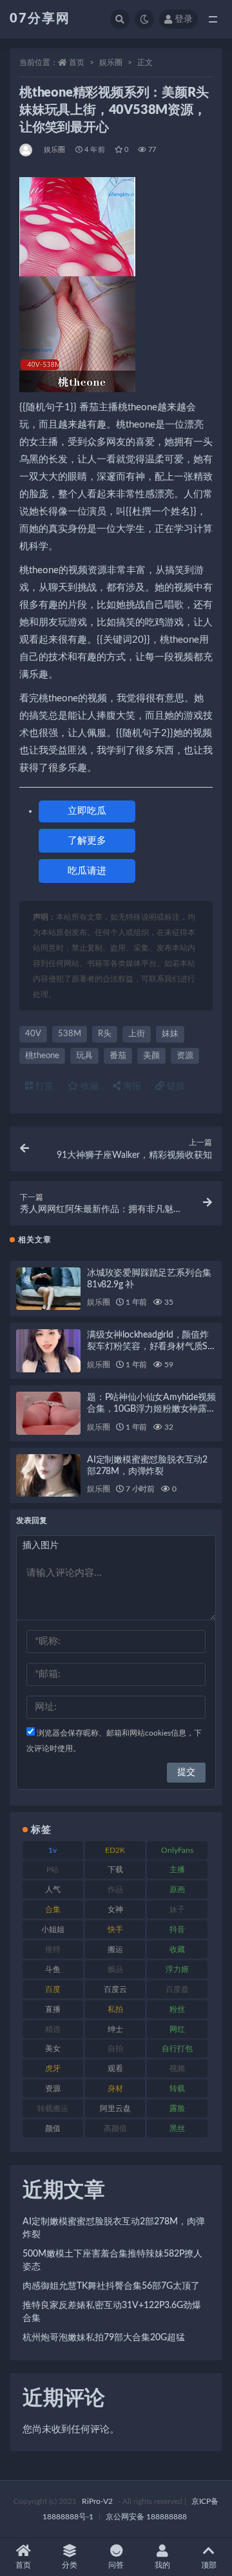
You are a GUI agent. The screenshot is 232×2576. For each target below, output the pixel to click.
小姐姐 (53, 1929)
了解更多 (87, 841)
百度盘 (177, 1989)
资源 (185, 1056)
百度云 (115, 1989)
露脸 (177, 2108)
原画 (177, 1889)
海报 (131, 1086)
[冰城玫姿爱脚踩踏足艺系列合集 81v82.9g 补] (48, 1289)
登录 (184, 19)
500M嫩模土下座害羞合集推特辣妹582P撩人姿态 (112, 2260)
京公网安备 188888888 (146, 2517)
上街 (137, 1034)
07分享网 (40, 19)
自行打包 (177, 2049)
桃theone (42, 1056)
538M (70, 1034)
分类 (70, 2565)
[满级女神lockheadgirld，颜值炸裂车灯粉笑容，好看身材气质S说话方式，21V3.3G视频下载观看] (48, 1351)
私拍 (115, 2009)
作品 (115, 1889)
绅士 (115, 2029)
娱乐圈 (111, 62)
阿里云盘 (115, 2108)
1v (53, 1850)
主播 (177, 1870)
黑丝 (177, 2128)
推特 (53, 1949)
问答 (116, 2565)
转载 (177, 2088)
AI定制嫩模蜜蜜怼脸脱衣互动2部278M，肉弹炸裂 (114, 2228)
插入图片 (41, 1546)
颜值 (53, 2128)
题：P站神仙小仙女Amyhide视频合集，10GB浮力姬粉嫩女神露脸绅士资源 (151, 1409)
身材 (115, 2088)
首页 (77, 62)
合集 (53, 1909)
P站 (53, 1870)
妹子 (177, 1909)
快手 (115, 1929)
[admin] (27, 150)
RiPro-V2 (97, 2501)
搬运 (115, 1949)
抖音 (177, 1929)
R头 (105, 1034)
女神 (115, 1909)
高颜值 (115, 2128)
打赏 (43, 1086)
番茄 (118, 1056)
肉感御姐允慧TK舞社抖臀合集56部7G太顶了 (111, 2286)
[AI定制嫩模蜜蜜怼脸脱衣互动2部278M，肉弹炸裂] (48, 1476)
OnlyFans (177, 1850)
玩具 (84, 1056)
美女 (53, 2049)
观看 (115, 2069)
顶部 (209, 2565)
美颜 (151, 1056)
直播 (53, 2009)
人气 (53, 1889)
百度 (53, 1989)
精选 (53, 2029)
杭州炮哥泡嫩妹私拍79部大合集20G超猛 (104, 2338)
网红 (177, 2029)
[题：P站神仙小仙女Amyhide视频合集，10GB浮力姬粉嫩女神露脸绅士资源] (48, 1413)
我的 (162, 2565)
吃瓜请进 (87, 871)
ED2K (115, 1850)
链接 (175, 1086)
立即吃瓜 (87, 811)
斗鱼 (53, 1969)
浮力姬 (177, 1969)
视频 (177, 2069)
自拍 (115, 2049)
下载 (115, 1870)
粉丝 (177, 2009)
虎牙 (53, 2069)
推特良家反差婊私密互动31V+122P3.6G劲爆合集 (112, 2312)
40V (33, 1034)
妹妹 (170, 1034)
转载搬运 (53, 2108)
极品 (115, 1969)
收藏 (88, 1086)
